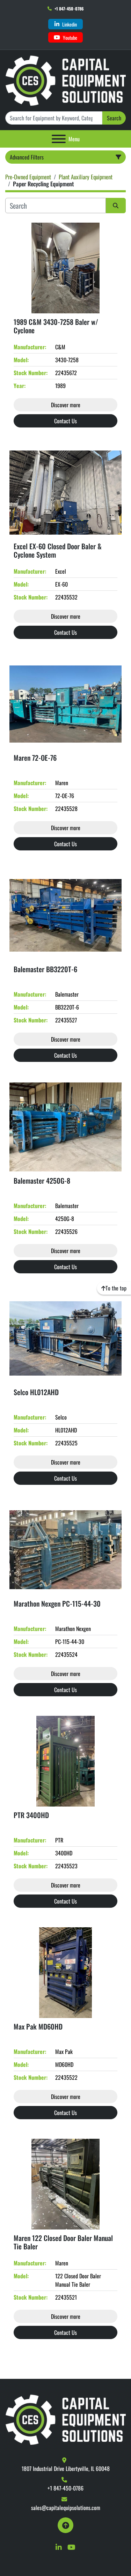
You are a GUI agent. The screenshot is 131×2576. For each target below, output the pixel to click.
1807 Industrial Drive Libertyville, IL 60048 (66, 2469)
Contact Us (65, 421)
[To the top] (65, 2525)
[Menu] (59, 139)
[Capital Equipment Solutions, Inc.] (65, 2419)
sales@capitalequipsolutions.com (66, 2508)
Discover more (66, 405)
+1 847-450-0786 (69, 9)
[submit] (116, 206)
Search (114, 118)
